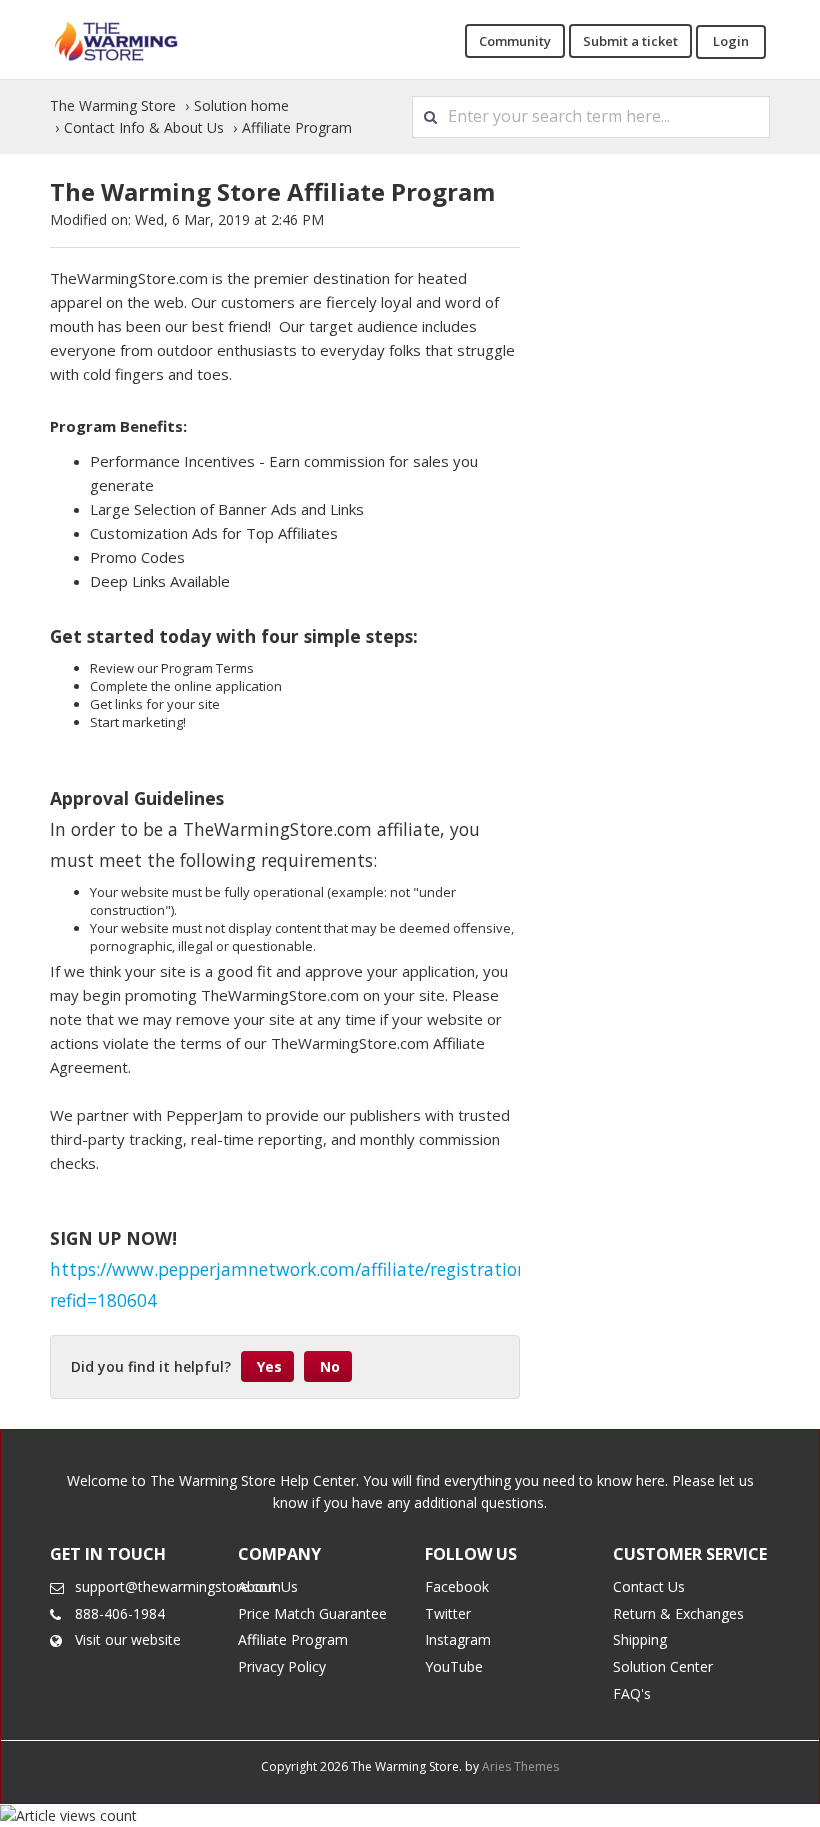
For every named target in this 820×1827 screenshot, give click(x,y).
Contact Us (649, 1586)
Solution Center (663, 1666)
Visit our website (128, 1639)
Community (515, 41)
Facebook (457, 1586)
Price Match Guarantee (312, 1613)
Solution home (241, 105)
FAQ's (632, 1693)
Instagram (458, 1639)
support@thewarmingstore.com (178, 1586)
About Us (268, 1586)
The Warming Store (113, 105)
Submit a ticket (630, 41)
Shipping (640, 1639)
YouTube (454, 1666)
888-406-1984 (120, 1613)
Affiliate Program (297, 127)
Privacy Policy (282, 1666)
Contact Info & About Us (144, 127)
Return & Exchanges (678, 1613)
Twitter (448, 1613)
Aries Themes (520, 1766)
